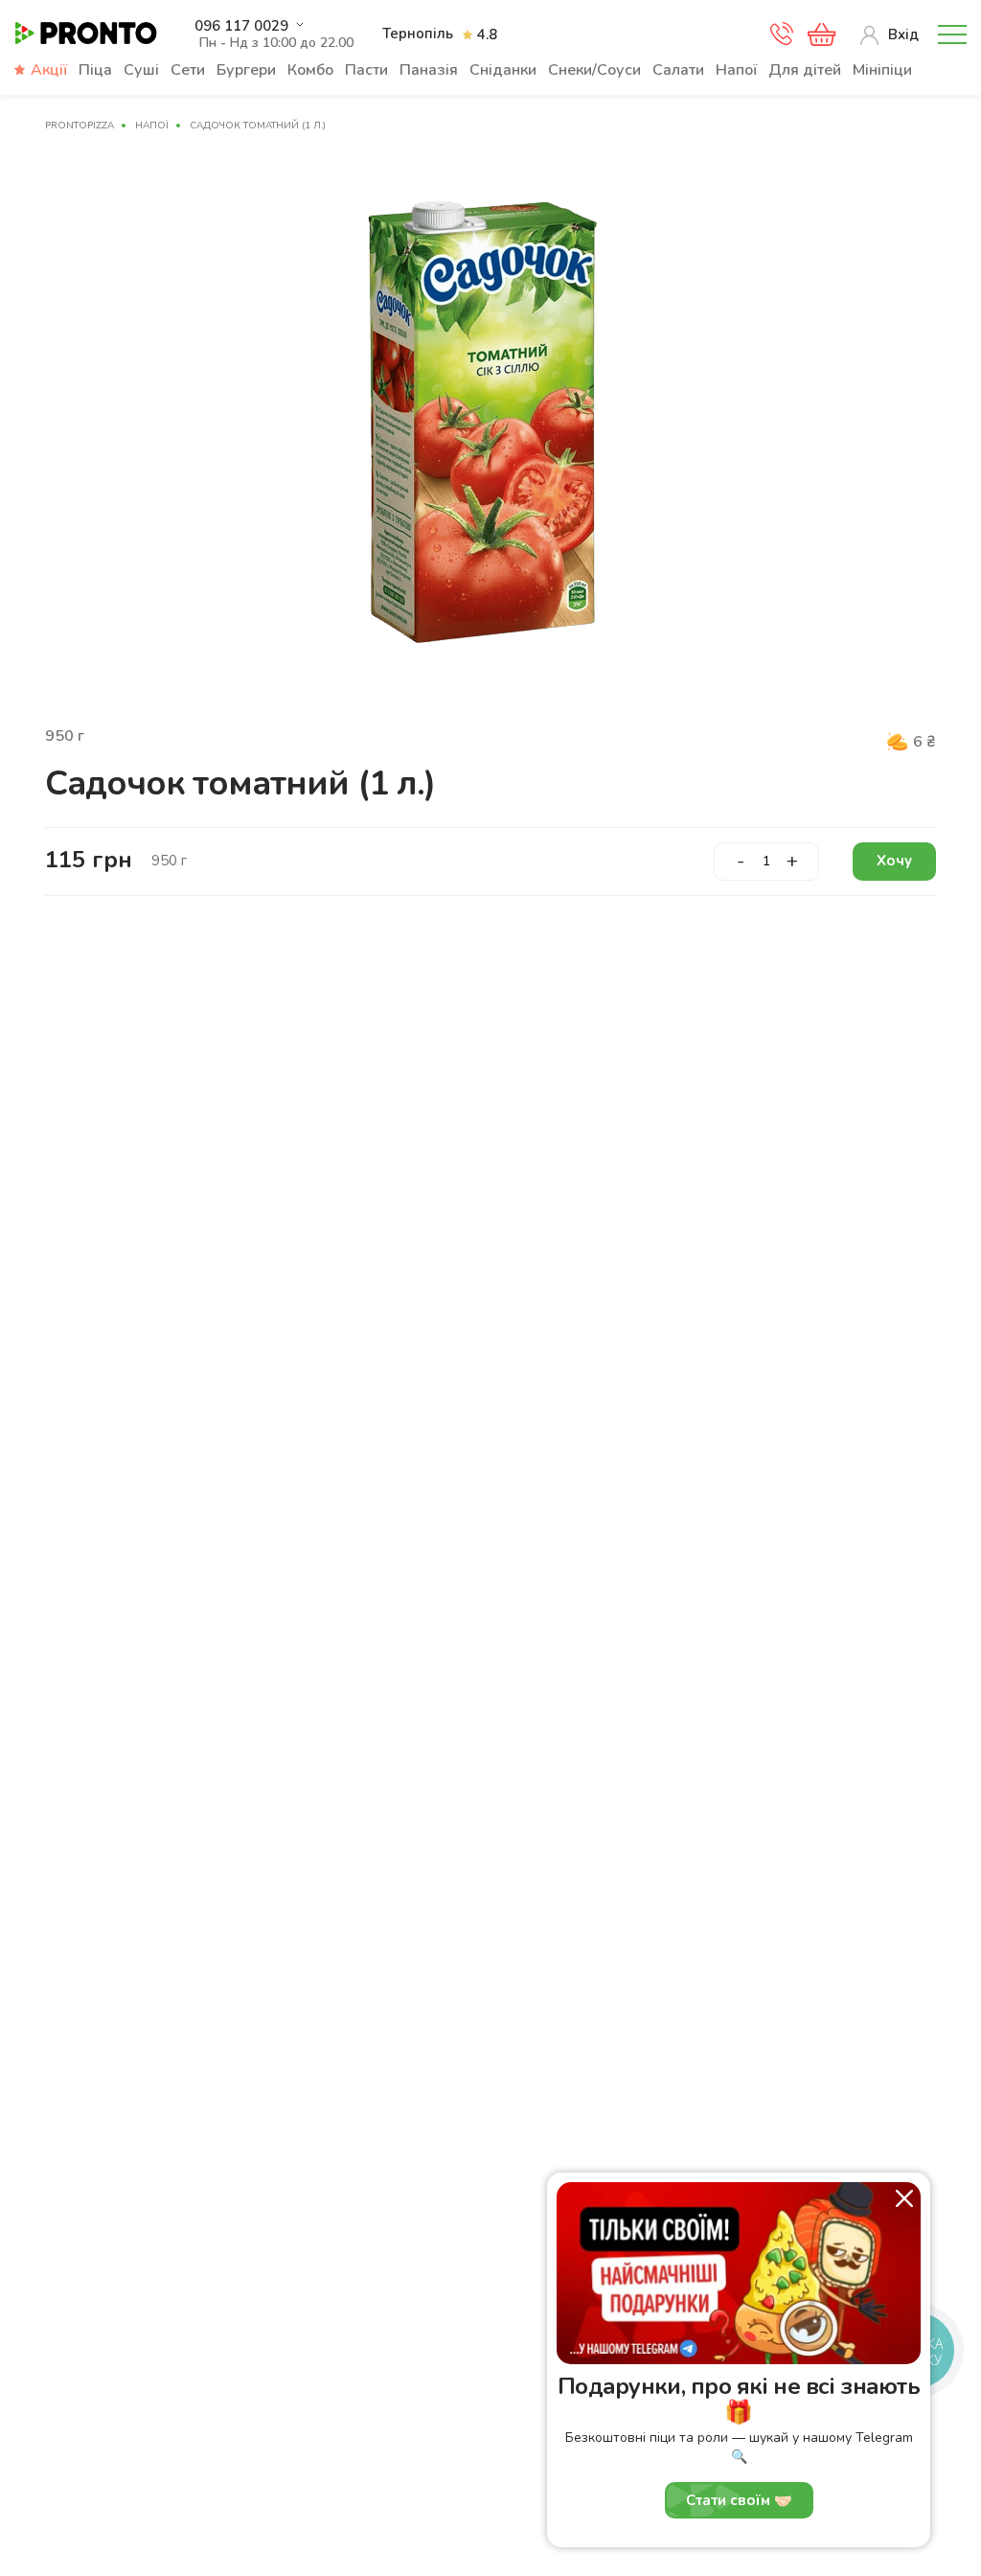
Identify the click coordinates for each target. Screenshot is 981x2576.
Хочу (894, 861)
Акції (49, 70)
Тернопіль (418, 34)
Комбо (310, 70)
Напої (736, 70)
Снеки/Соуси (594, 70)
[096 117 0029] (782, 39)
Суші (141, 70)
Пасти (366, 70)
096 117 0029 (241, 26)
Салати (678, 70)
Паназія (429, 70)
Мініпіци (882, 70)
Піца (95, 70)
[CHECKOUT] (822, 34)
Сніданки (503, 70)
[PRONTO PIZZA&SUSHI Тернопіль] (86, 34)
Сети (188, 70)
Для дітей (805, 70)
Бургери (246, 70)
